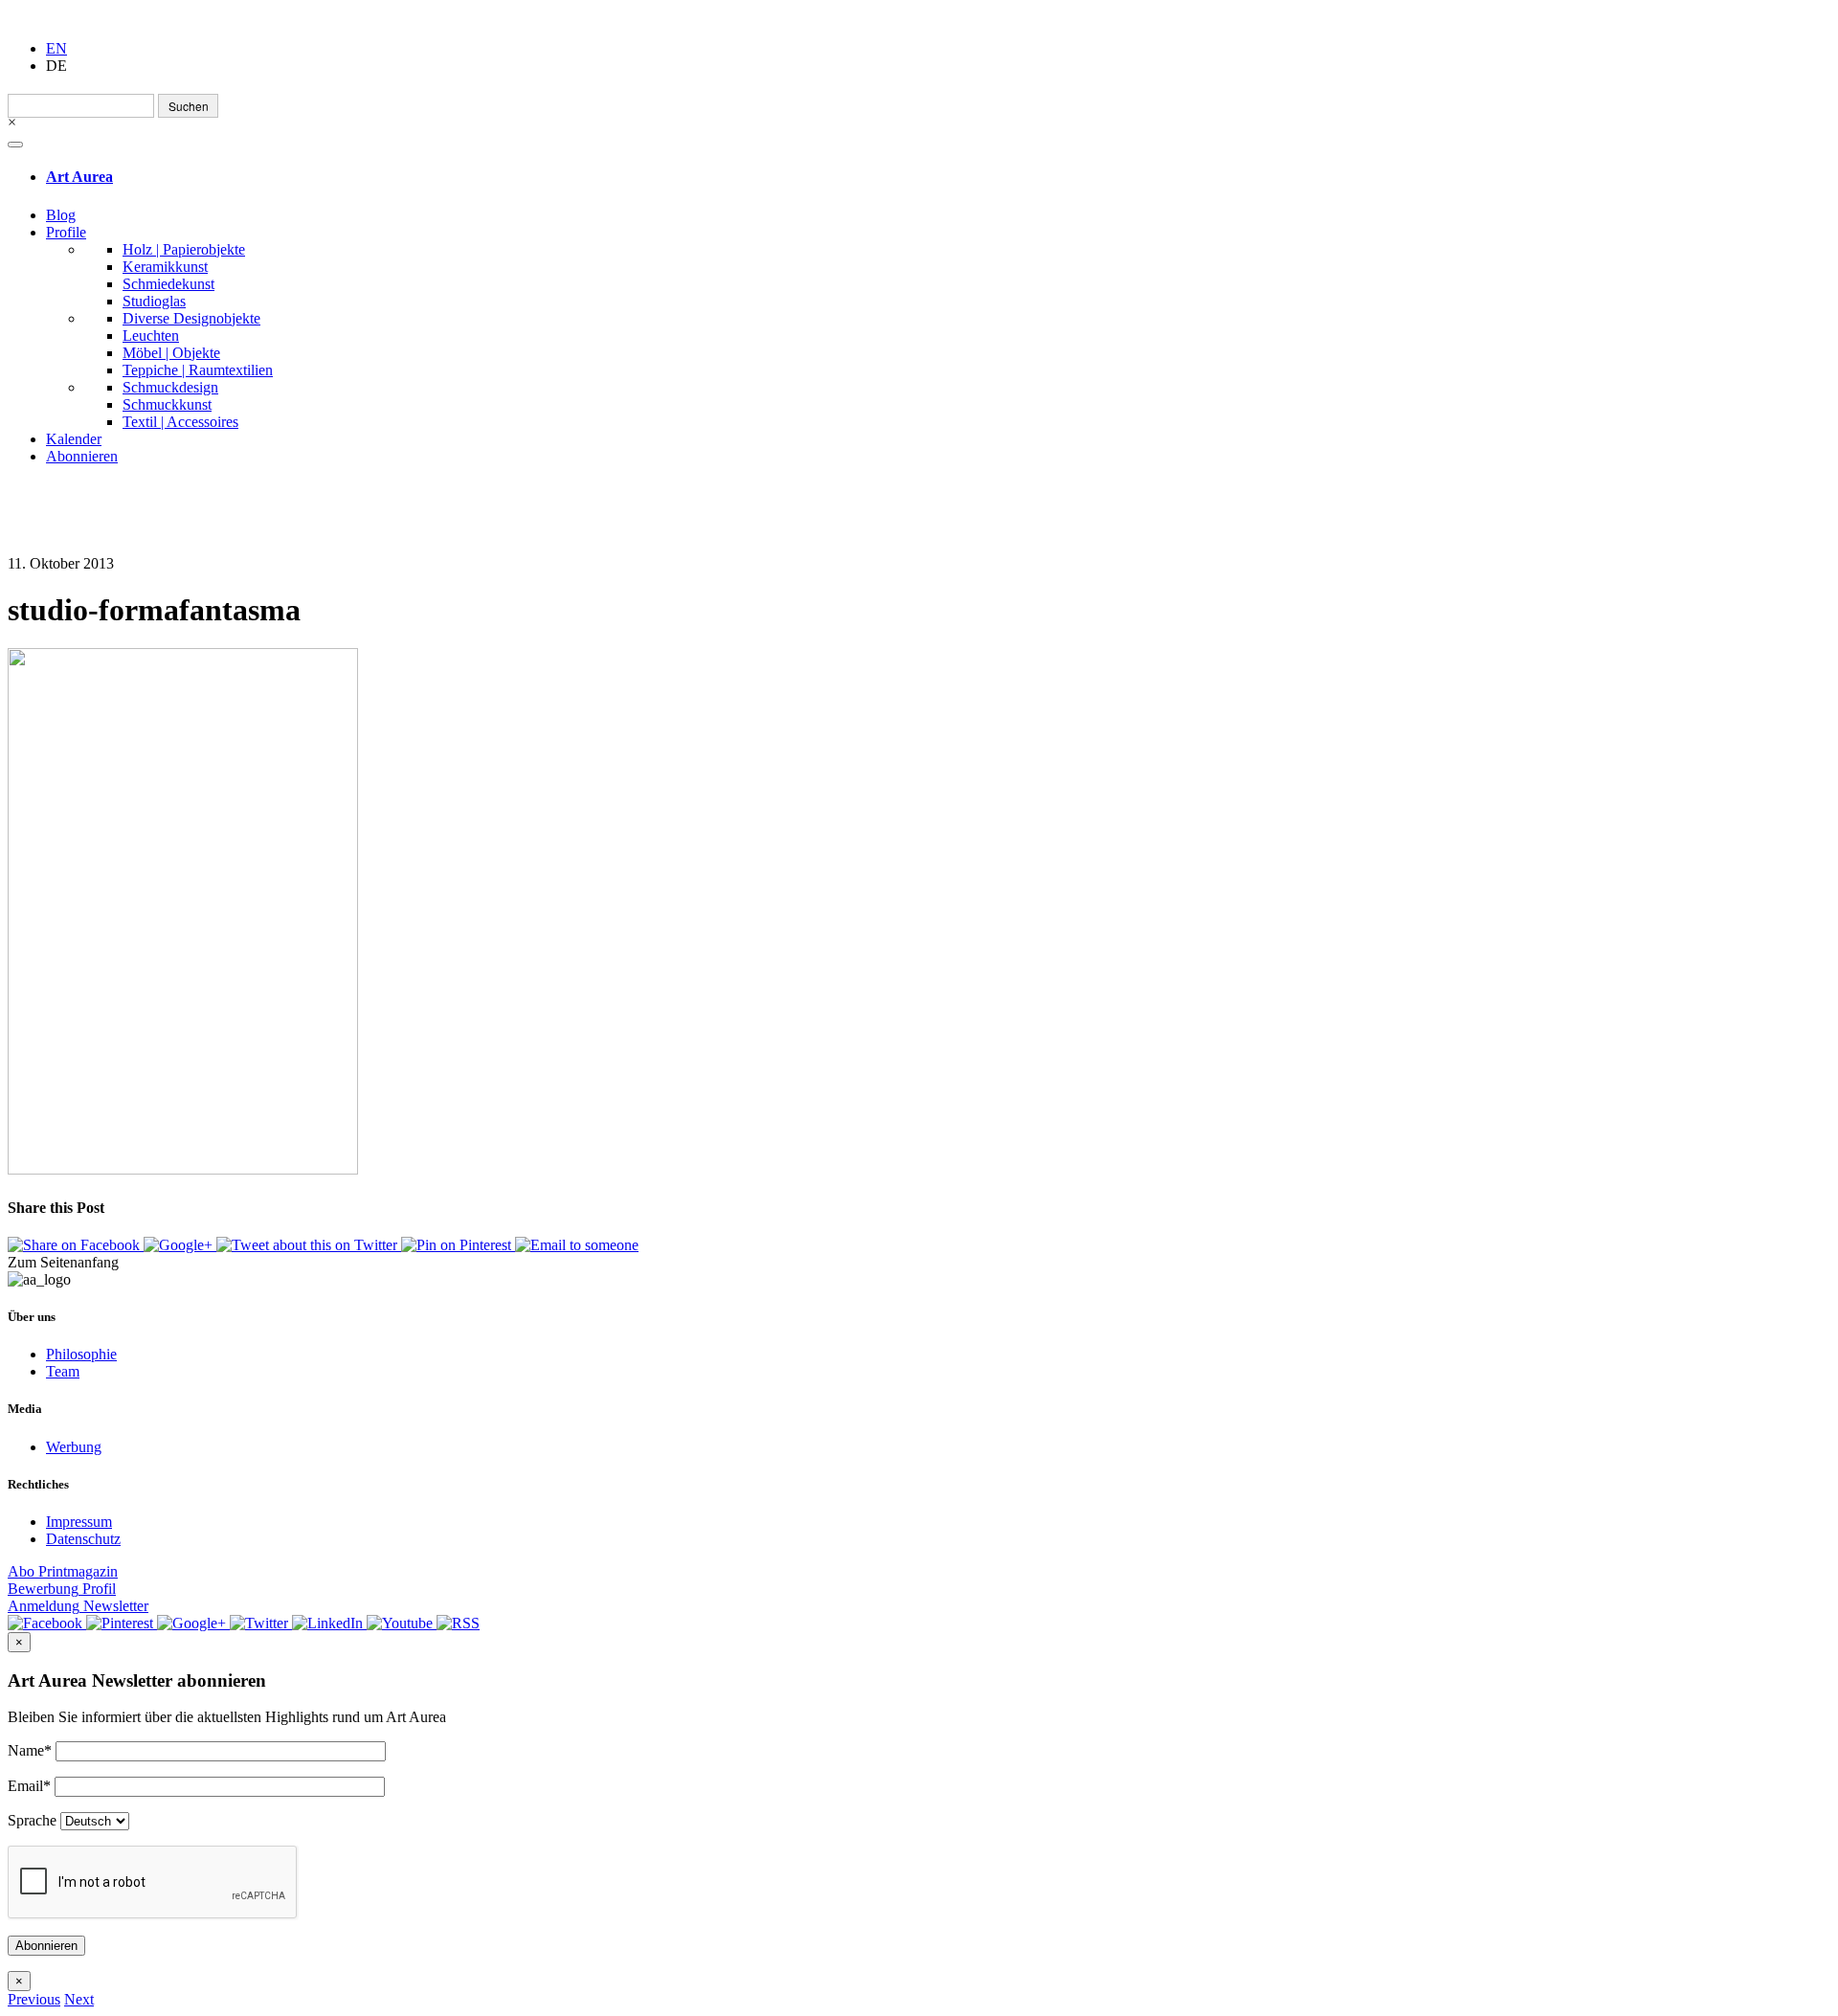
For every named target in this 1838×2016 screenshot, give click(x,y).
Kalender (74, 439)
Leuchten (151, 336)
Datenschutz (83, 1539)
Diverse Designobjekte (191, 318)
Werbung (74, 1447)
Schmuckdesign (170, 387)
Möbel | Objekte (171, 353)
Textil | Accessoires (180, 422)
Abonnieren (82, 456)
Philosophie (81, 1354)
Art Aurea (79, 177)
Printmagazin (63, 1571)
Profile (66, 232)
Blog (61, 215)
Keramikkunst (165, 267)
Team (63, 1371)
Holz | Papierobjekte (184, 249)
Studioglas (154, 301)
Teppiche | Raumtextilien (198, 370)
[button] (34, 1999)
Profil (62, 1589)
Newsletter (78, 1606)
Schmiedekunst (168, 284)
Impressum (79, 1522)
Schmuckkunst (167, 404)
